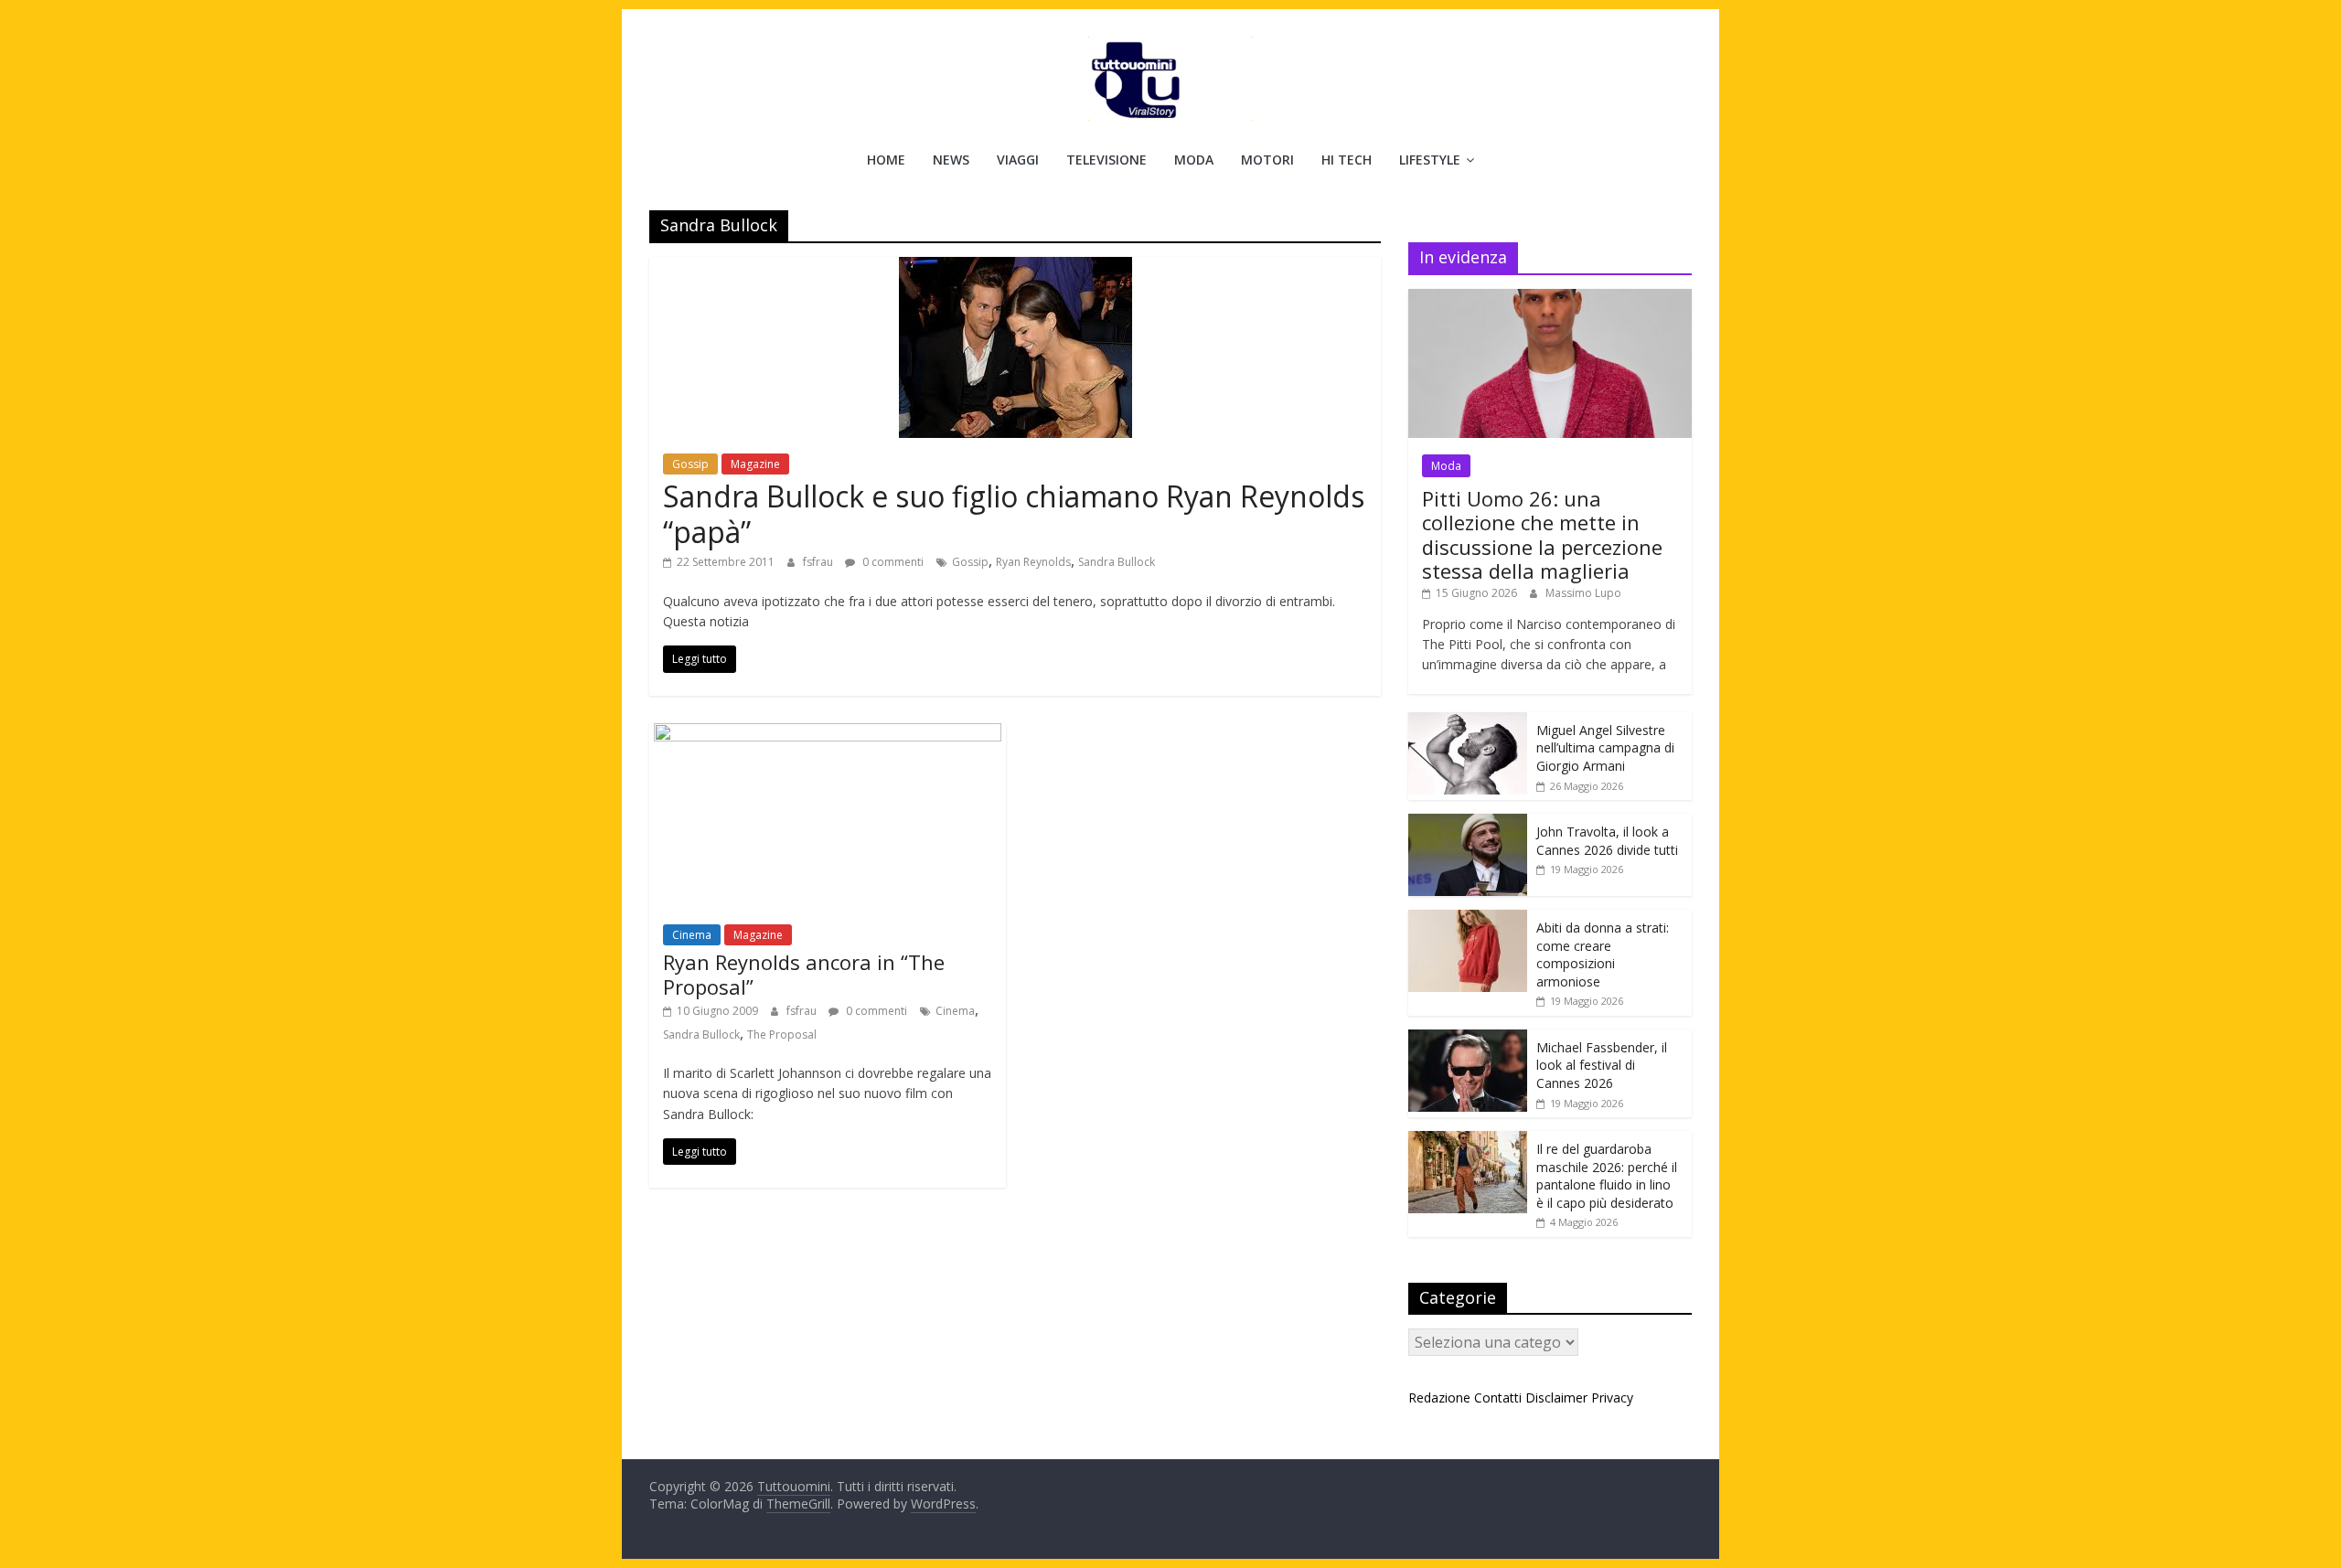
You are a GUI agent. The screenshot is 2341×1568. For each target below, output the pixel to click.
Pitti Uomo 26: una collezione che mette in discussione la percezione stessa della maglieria (1542, 534)
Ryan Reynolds (1033, 562)
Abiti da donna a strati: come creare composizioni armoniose (1603, 955)
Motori (1267, 160)
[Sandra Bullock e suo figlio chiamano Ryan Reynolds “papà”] (1016, 268)
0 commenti (892, 562)
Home (886, 160)
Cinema (692, 935)
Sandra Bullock (1117, 562)
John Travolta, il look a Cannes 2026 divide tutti (1607, 841)
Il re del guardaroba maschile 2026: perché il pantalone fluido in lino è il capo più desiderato (1607, 1176)
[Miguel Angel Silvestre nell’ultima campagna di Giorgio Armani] (1468, 722)
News (951, 160)
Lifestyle (1430, 160)
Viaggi (1018, 160)
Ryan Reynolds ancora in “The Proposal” (804, 974)
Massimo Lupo (1583, 593)
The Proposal (782, 1035)
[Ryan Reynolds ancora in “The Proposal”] (828, 734)
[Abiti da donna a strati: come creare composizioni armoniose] (1468, 919)
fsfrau (819, 562)
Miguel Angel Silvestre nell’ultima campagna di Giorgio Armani (1605, 748)
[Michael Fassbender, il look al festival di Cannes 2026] (1468, 1039)
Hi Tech (1347, 160)
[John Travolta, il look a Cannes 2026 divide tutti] (1468, 823)
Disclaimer (1556, 1397)
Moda (1194, 160)
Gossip (690, 464)
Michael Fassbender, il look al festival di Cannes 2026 (1602, 1065)
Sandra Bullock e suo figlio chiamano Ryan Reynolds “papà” (1014, 513)
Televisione (1106, 160)
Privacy (1612, 1397)
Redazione (1439, 1397)
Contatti (1498, 1397)
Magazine (755, 464)
